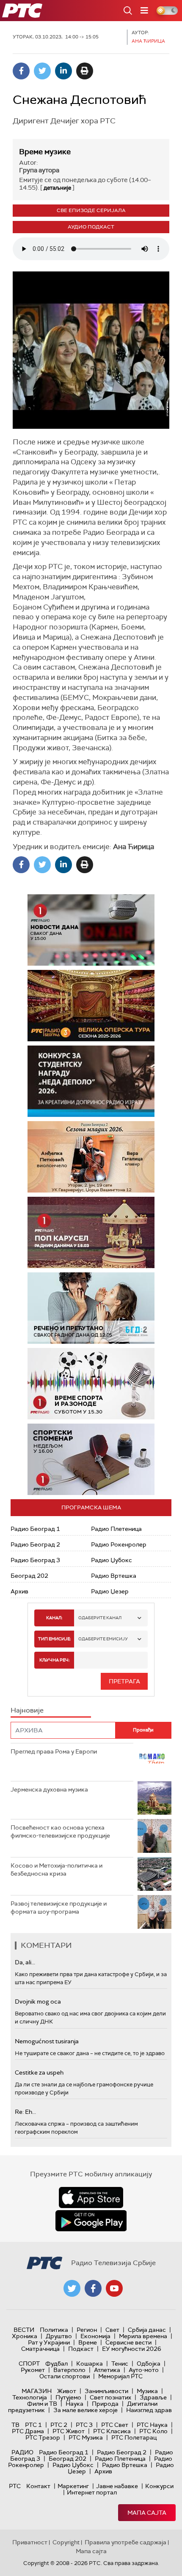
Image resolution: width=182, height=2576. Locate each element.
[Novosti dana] (91, 930)
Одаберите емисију (103, 1639)
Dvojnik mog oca (38, 2001)
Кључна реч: (54, 1660)
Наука (74, 2404)
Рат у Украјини (49, 2342)
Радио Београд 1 (35, 1529)
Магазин (37, 2391)
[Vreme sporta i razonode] (91, 1384)
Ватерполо (69, 2370)
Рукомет (33, 2370)
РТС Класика (112, 2431)
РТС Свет (115, 2425)
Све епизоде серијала (91, 210)
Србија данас (147, 2330)
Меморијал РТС (120, 2376)
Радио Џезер (110, 1591)
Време (88, 2342)
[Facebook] (21, 71)
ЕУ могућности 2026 (132, 2349)
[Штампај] (85, 71)
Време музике (45, 152)
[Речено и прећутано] (91, 1308)
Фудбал (57, 2364)
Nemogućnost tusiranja (47, 2041)
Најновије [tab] (27, 1710)
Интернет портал (92, 2492)
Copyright (66, 2542)
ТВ (15, 2425)
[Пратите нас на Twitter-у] (72, 2288)
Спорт (29, 2364)
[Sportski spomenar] (91, 1459)
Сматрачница (40, 2349)
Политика (54, 2330)
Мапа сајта (147, 2513)
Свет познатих (110, 2397)
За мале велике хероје (85, 2410)
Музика (147, 2391)
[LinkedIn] (63, 71)
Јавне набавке (117, 2486)
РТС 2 (59, 2425)
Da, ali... (25, 1962)
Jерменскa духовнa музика (49, 1789)
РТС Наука (152, 2425)
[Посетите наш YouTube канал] (114, 2288)
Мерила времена (143, 2336)
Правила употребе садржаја (125, 2542)
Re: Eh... (25, 2112)
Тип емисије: (54, 1639)
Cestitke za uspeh (39, 2072)
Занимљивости (106, 2391)
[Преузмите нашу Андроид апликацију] (91, 2221)
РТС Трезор (43, 2437)
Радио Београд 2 (35, 1544)
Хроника (25, 2336)
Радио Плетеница (116, 1529)
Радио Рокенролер (119, 1544)
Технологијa (30, 2397)
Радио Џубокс (112, 1560)
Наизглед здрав (149, 2410)
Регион (87, 2330)
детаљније (57, 188)
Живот (67, 2391)
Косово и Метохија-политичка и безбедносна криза (57, 1870)
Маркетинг (73, 2486)
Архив (19, 1591)
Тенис (120, 2364)
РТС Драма (28, 2431)
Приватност (30, 2542)
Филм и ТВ (42, 2404)
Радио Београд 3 (35, 1560)
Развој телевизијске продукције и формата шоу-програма (59, 1908)
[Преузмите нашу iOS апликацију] (91, 2197)
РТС (15, 2486)
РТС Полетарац (134, 2437)
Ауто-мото (144, 2370)
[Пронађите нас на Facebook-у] (93, 2288)
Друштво (59, 2336)
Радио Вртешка (114, 1576)
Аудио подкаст (91, 227)
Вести (24, 2330)
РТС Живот (69, 2431)
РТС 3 (84, 2425)
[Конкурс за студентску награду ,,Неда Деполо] (91, 1081)
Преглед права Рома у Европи (54, 1751)
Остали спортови (65, 2376)
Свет (112, 2330)
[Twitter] (42, 71)
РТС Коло (153, 2431)
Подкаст (81, 2349)
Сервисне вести (128, 2342)
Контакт (38, 2486)
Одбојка (149, 2364)
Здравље (153, 2397)
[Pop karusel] (79, 1232)
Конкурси (159, 2486)
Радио (22, 2452)
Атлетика (107, 2370)
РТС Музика (86, 2437)
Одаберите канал (100, 1618)
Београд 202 (29, 1576)
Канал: (54, 1618)
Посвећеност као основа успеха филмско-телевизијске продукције (60, 1832)
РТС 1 (33, 2425)
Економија (95, 2336)
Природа (105, 2404)
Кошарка (90, 2364)
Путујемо (68, 2397)
